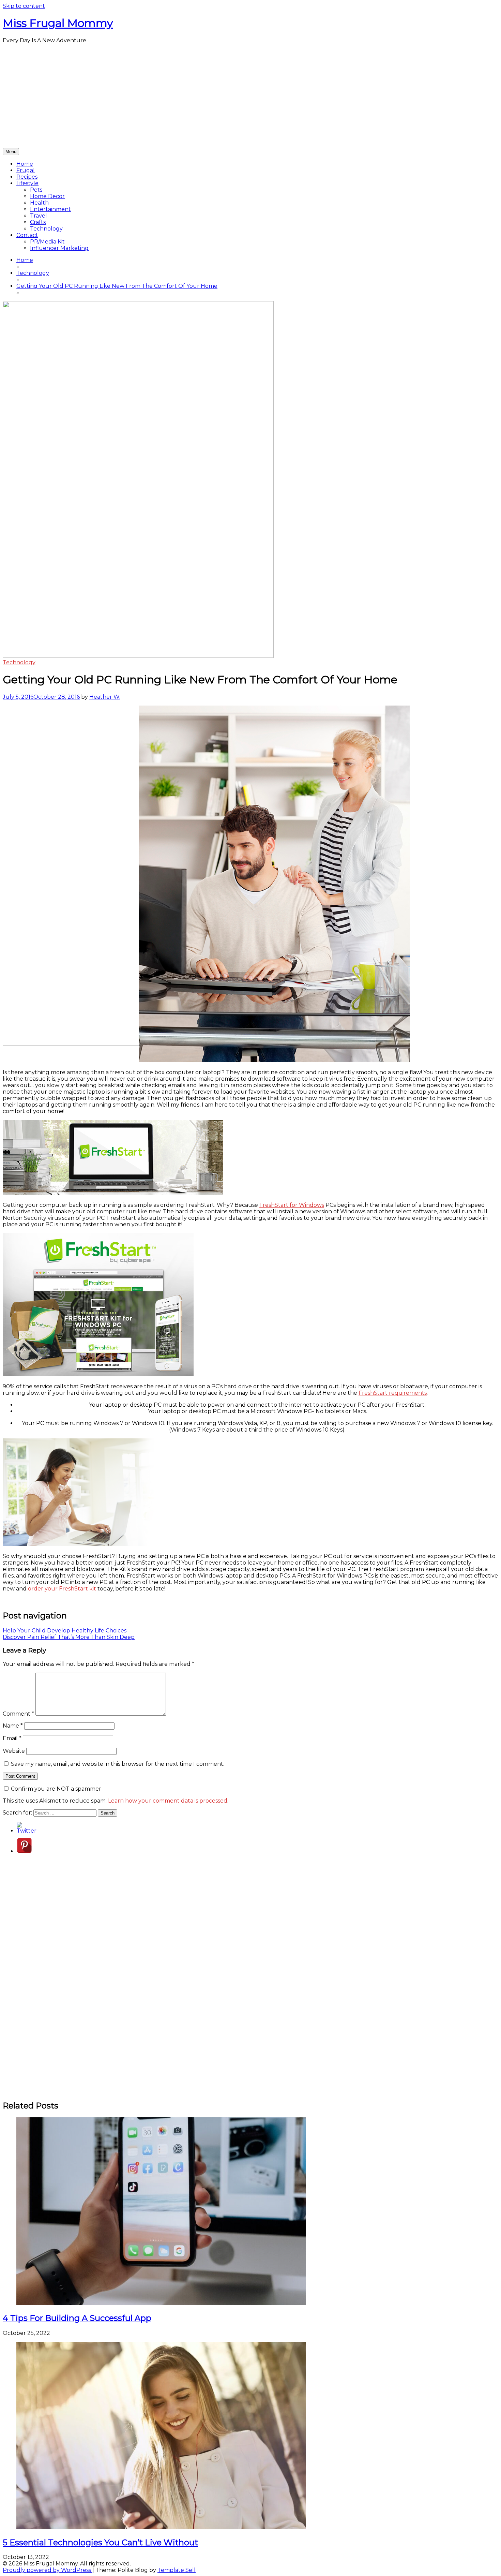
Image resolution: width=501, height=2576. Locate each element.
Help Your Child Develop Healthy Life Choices (65, 1631)
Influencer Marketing (59, 248)
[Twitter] (27, 1831)
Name (13, 1726)
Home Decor (47, 196)
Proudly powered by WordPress (48, 2570)
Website (14, 1751)
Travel (39, 216)
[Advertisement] (250, 97)
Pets (36, 190)
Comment (18, 1714)
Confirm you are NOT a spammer (55, 1789)
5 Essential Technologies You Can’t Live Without (100, 2542)
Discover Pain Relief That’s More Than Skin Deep (69, 1637)
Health (39, 203)
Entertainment (50, 209)
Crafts (38, 222)
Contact (27, 235)
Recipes (27, 177)
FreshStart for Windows (292, 1205)
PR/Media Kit (47, 242)
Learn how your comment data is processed (168, 1801)
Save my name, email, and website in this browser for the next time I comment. (118, 1764)
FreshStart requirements (393, 1393)
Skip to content (24, 6)
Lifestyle (27, 183)
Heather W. (105, 697)
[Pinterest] (24, 1851)
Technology (46, 229)
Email (12, 1738)
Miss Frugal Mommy (58, 23)
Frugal (26, 170)
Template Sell (177, 2570)
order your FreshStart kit (62, 1589)
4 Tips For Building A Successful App (77, 2318)
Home (25, 164)
